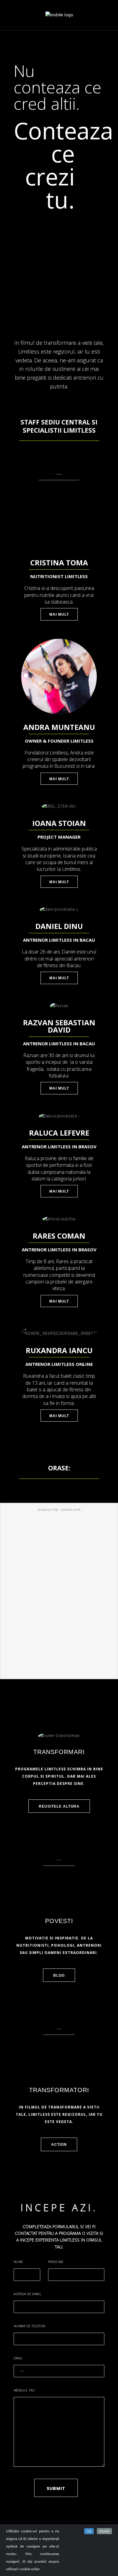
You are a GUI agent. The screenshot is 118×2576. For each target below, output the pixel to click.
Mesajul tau (24, 2390)
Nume (18, 2262)
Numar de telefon (29, 2326)
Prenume (56, 2262)
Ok (89, 2531)
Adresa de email (28, 2294)
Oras (18, 2358)
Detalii (104, 2531)
